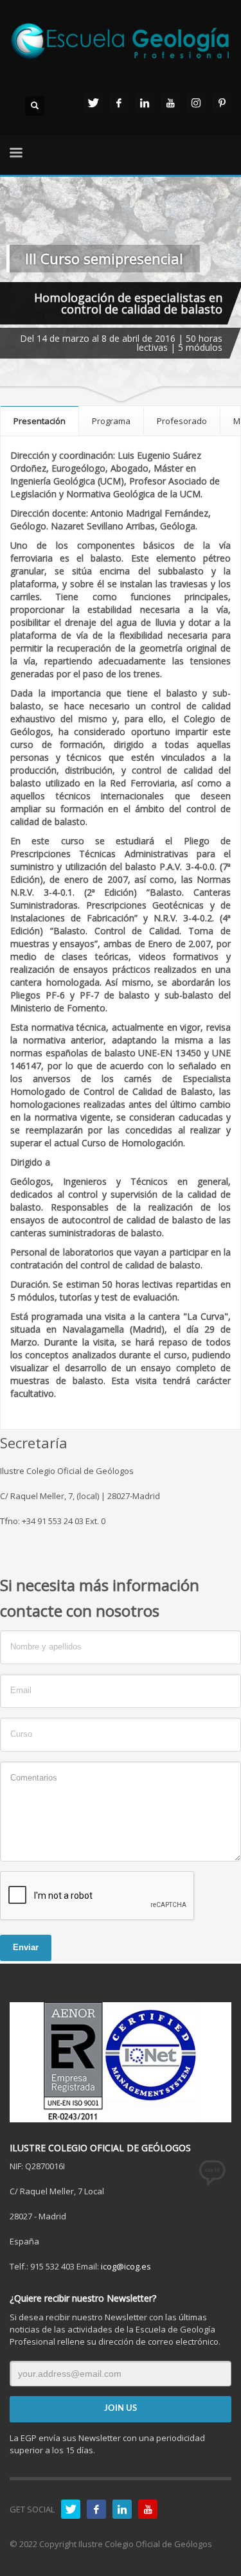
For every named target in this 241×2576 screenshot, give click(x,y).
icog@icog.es (126, 2266)
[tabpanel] (121, 290)
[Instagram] (196, 103)
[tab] (40, 421)
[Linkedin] (145, 103)
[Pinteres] (222, 103)
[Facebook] (119, 103)
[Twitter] (93, 103)
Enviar (26, 1947)
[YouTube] (170, 103)
